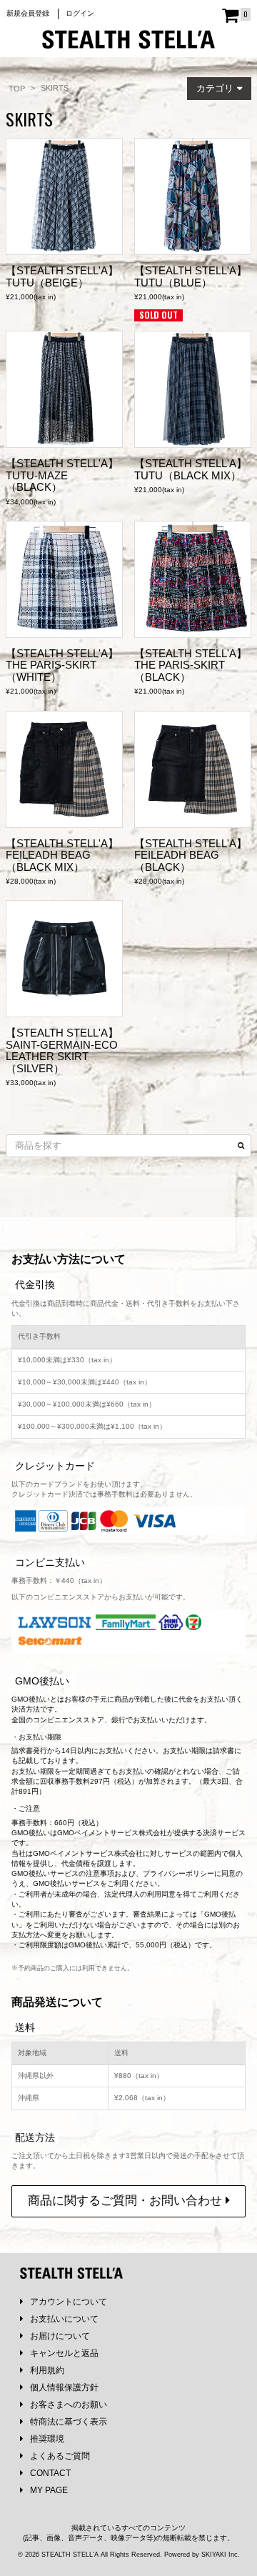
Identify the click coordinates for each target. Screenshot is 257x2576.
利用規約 (47, 2370)
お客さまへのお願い (69, 2405)
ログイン (80, 13)
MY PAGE (49, 2490)
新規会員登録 (28, 13)
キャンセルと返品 (64, 2353)
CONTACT (50, 2473)
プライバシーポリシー (178, 1873)
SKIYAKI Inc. (221, 2555)
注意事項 (100, 1873)
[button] (219, 89)
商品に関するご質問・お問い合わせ (127, 2201)
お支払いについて (64, 2319)
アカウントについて (69, 2302)
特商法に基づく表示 (69, 2422)
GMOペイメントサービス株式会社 (88, 1853)
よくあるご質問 (60, 2456)
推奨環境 (47, 2439)
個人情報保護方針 (64, 2387)
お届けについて (60, 2336)
